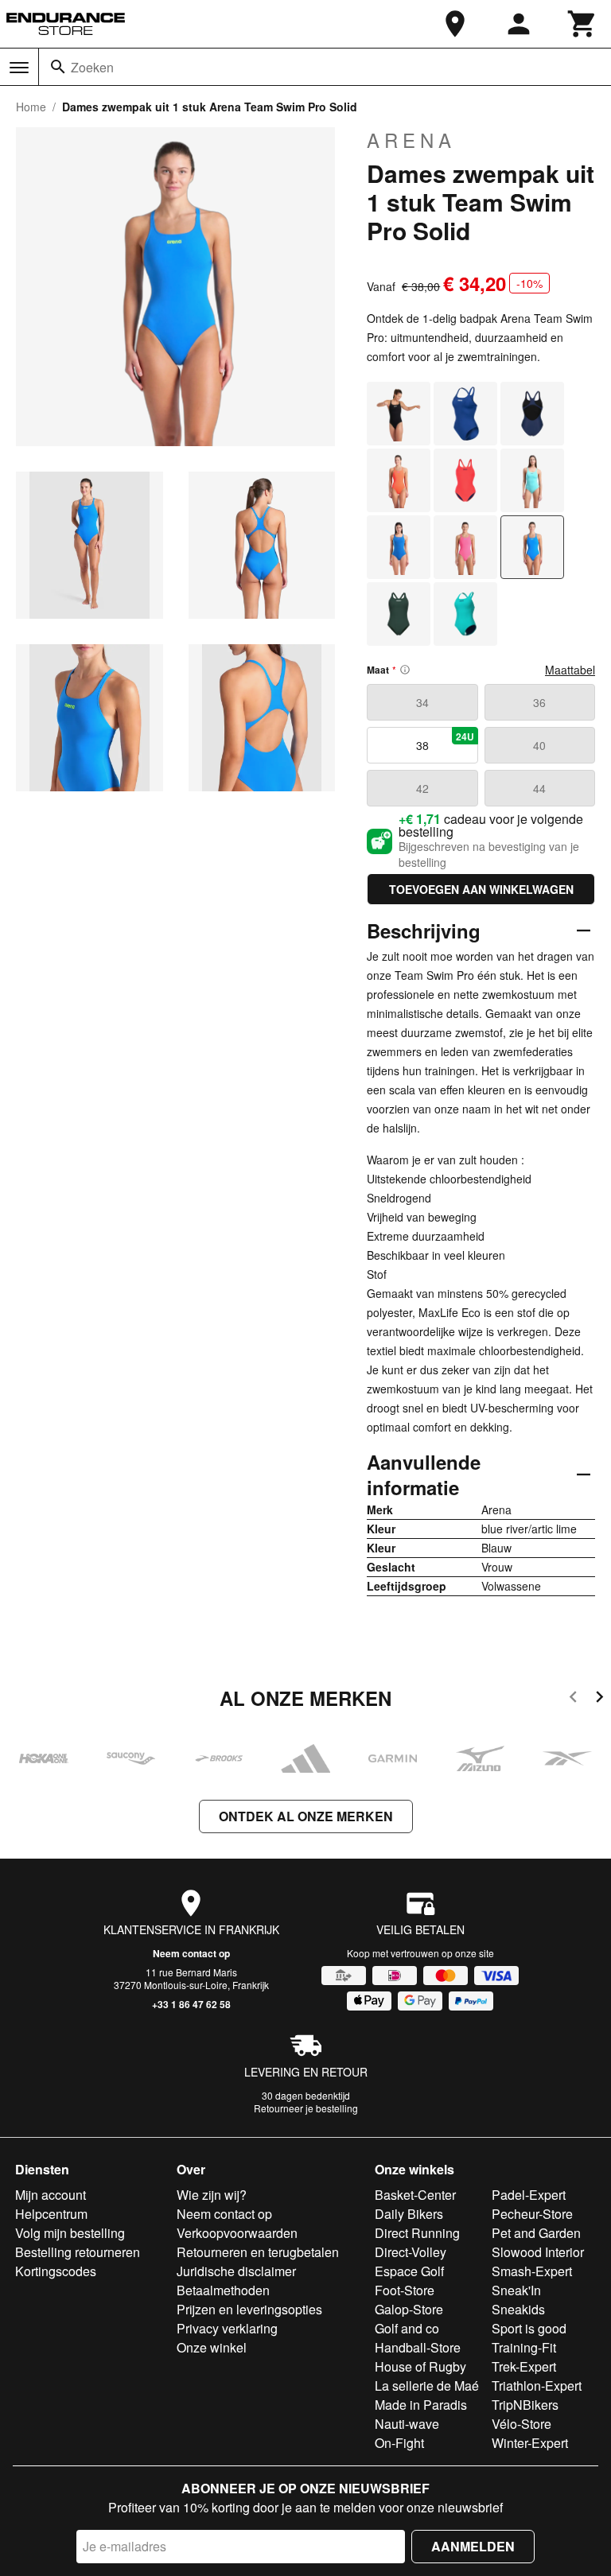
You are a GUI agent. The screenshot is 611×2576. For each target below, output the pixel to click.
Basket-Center (415, 2195)
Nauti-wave (407, 2424)
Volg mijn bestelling (70, 2233)
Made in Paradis (421, 2405)
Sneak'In (516, 2290)
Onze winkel (212, 2347)
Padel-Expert (529, 2195)
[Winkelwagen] (582, 24)
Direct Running (417, 2233)
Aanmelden (473, 2546)
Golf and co (407, 2328)
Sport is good (529, 2328)
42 (422, 788)
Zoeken (92, 67)
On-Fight (399, 2443)
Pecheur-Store (532, 2214)
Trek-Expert (524, 2366)
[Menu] (19, 68)
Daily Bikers (409, 2214)
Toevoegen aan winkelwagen (481, 889)
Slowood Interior (538, 2252)
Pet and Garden (536, 2233)
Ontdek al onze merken (306, 1816)
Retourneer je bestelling (306, 2108)
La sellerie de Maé (427, 2386)
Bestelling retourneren (78, 2252)
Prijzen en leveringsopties (249, 2309)
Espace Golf (409, 2271)
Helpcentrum (51, 2214)
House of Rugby (420, 2366)
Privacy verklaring (227, 2328)
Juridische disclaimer (236, 2271)
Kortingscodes (56, 2271)
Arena (411, 140)
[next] (599, 1699)
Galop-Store (409, 2309)
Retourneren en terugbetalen (258, 2252)
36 (539, 702)
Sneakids (518, 2309)
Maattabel (570, 670)
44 (539, 788)
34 (422, 702)
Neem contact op (191, 1953)
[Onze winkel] (455, 24)
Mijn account (51, 2195)
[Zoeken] (58, 67)
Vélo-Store (521, 2424)
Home (31, 107)
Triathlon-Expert (537, 2386)
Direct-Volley (411, 2252)
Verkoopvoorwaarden (237, 2233)
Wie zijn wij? (212, 2195)
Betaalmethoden (223, 2290)
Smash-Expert (532, 2271)
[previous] (573, 1699)
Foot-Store (405, 2290)
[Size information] (405, 670)
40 (539, 745)
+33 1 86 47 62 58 (191, 2004)
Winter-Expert (530, 2443)
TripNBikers (525, 2405)
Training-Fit (524, 2347)
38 (445, 741)
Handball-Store (418, 2347)
